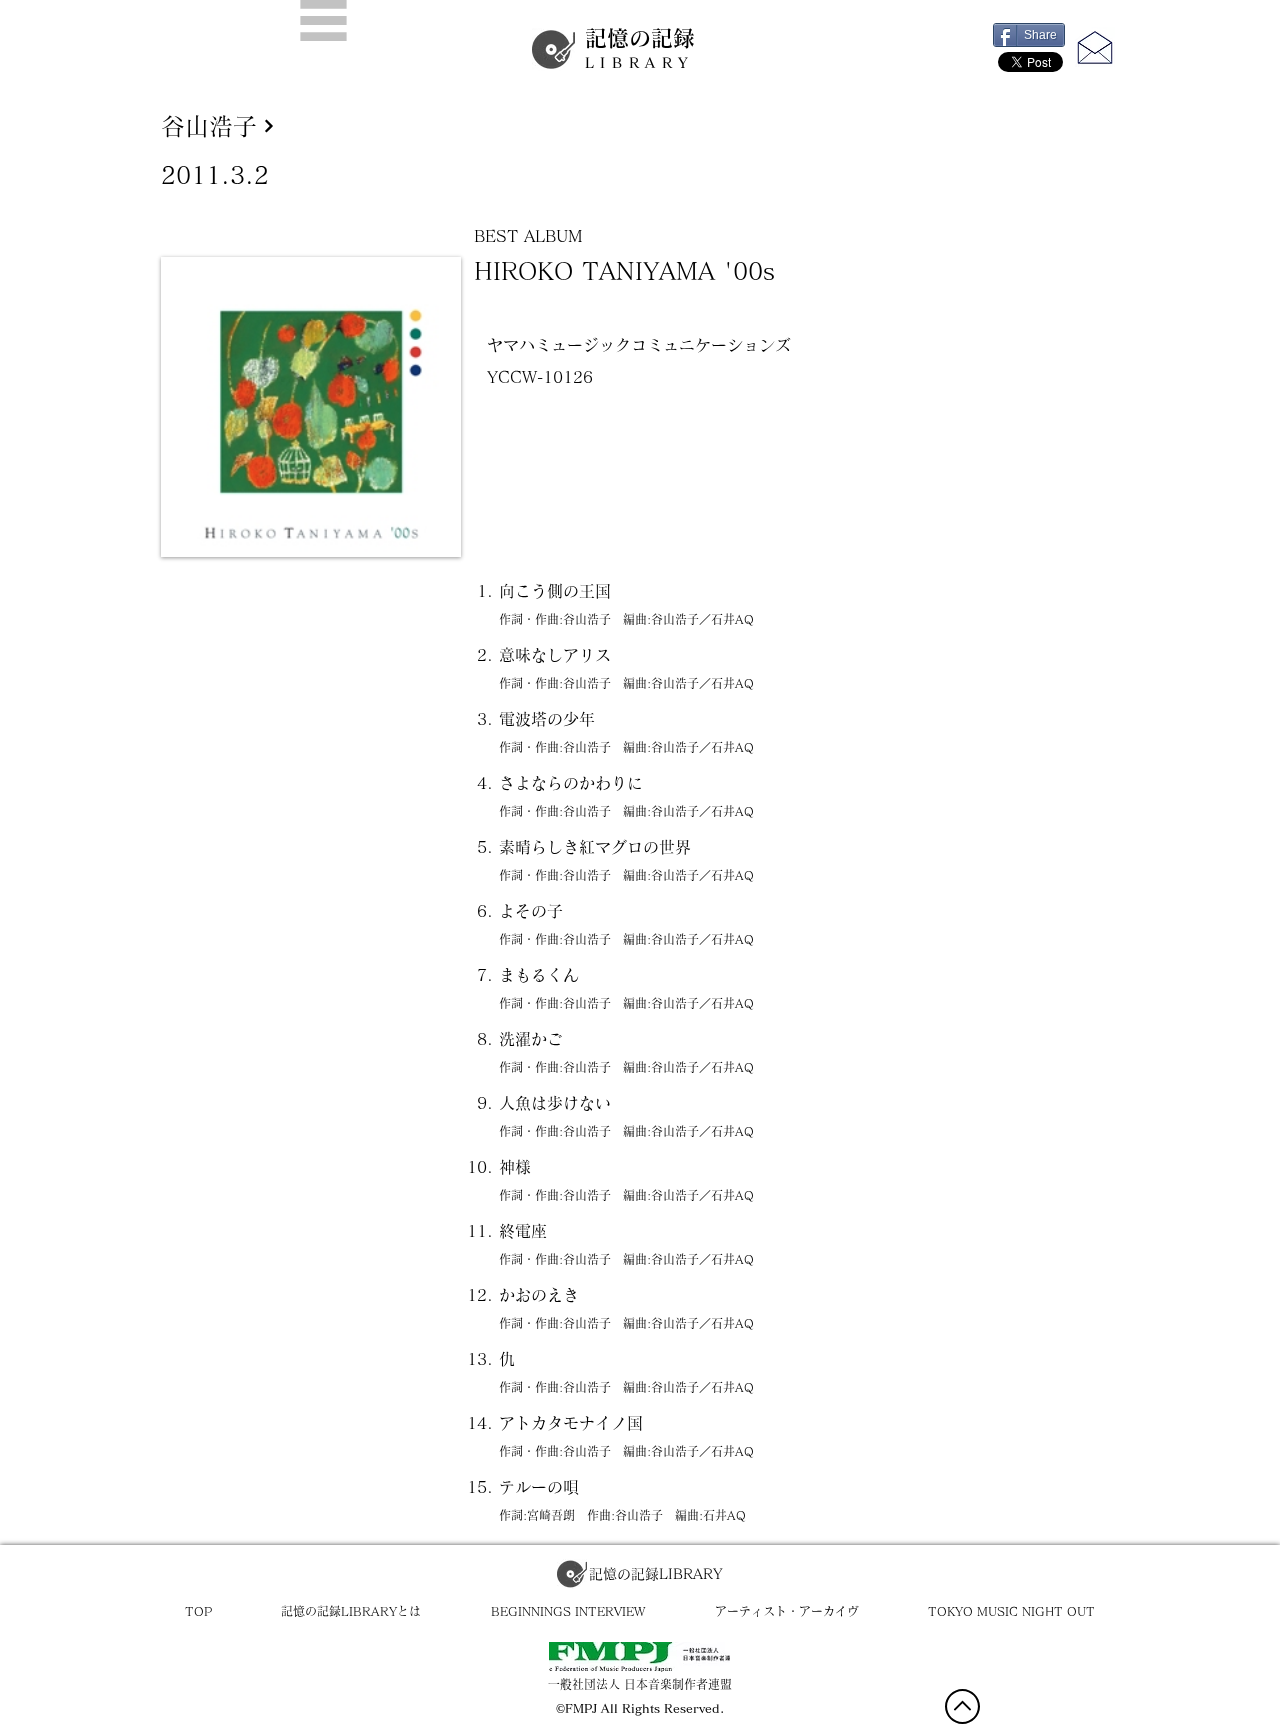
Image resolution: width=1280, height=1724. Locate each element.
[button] (323, 20)
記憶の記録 (640, 48)
